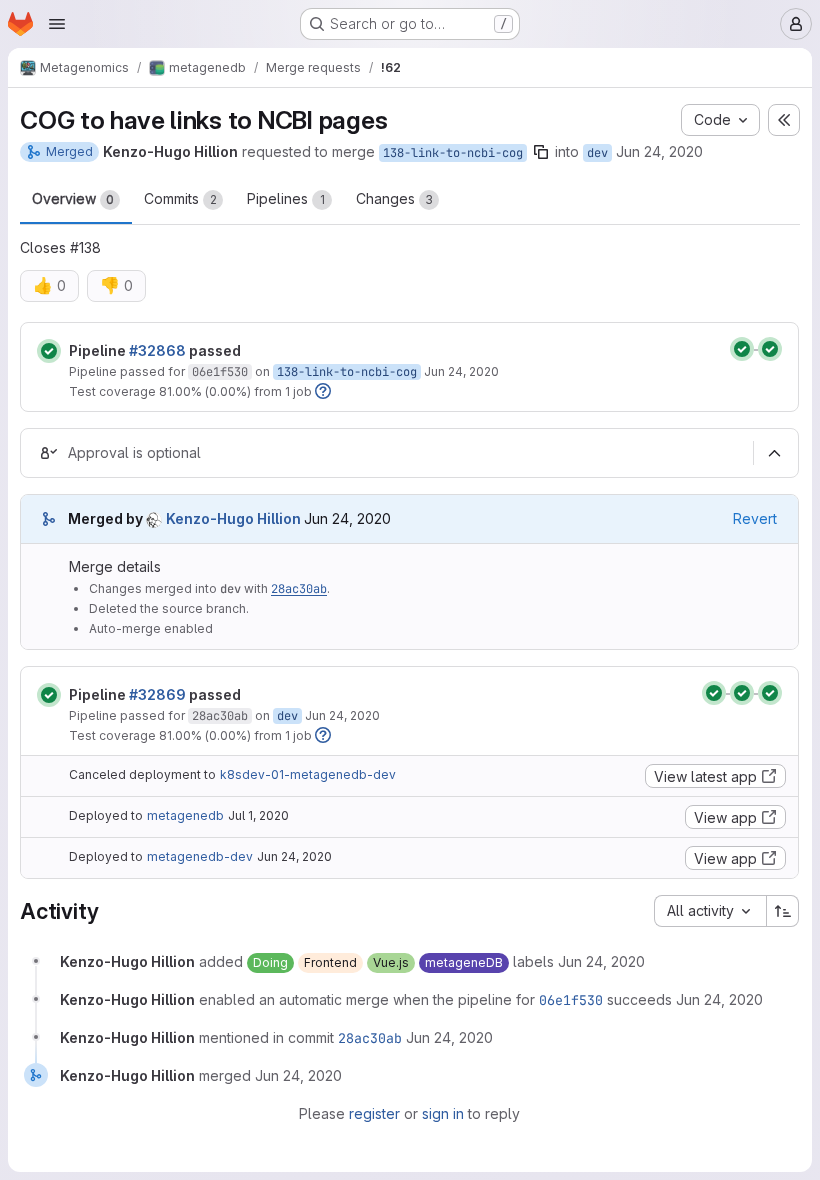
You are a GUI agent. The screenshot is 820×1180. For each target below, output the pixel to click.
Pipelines (286, 198)
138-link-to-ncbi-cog (453, 153)
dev (597, 153)
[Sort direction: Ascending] (783, 911)
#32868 (157, 350)
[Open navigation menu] (57, 24)
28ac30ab (299, 589)
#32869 (157, 694)
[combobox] (710, 911)
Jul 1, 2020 (258, 815)
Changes (394, 198)
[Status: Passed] (49, 351)
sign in (443, 1113)
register (374, 1113)
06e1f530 (220, 372)
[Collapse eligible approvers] (774, 453)
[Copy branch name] (541, 152)
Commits (180, 198)
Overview (73, 198)
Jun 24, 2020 (659, 151)
